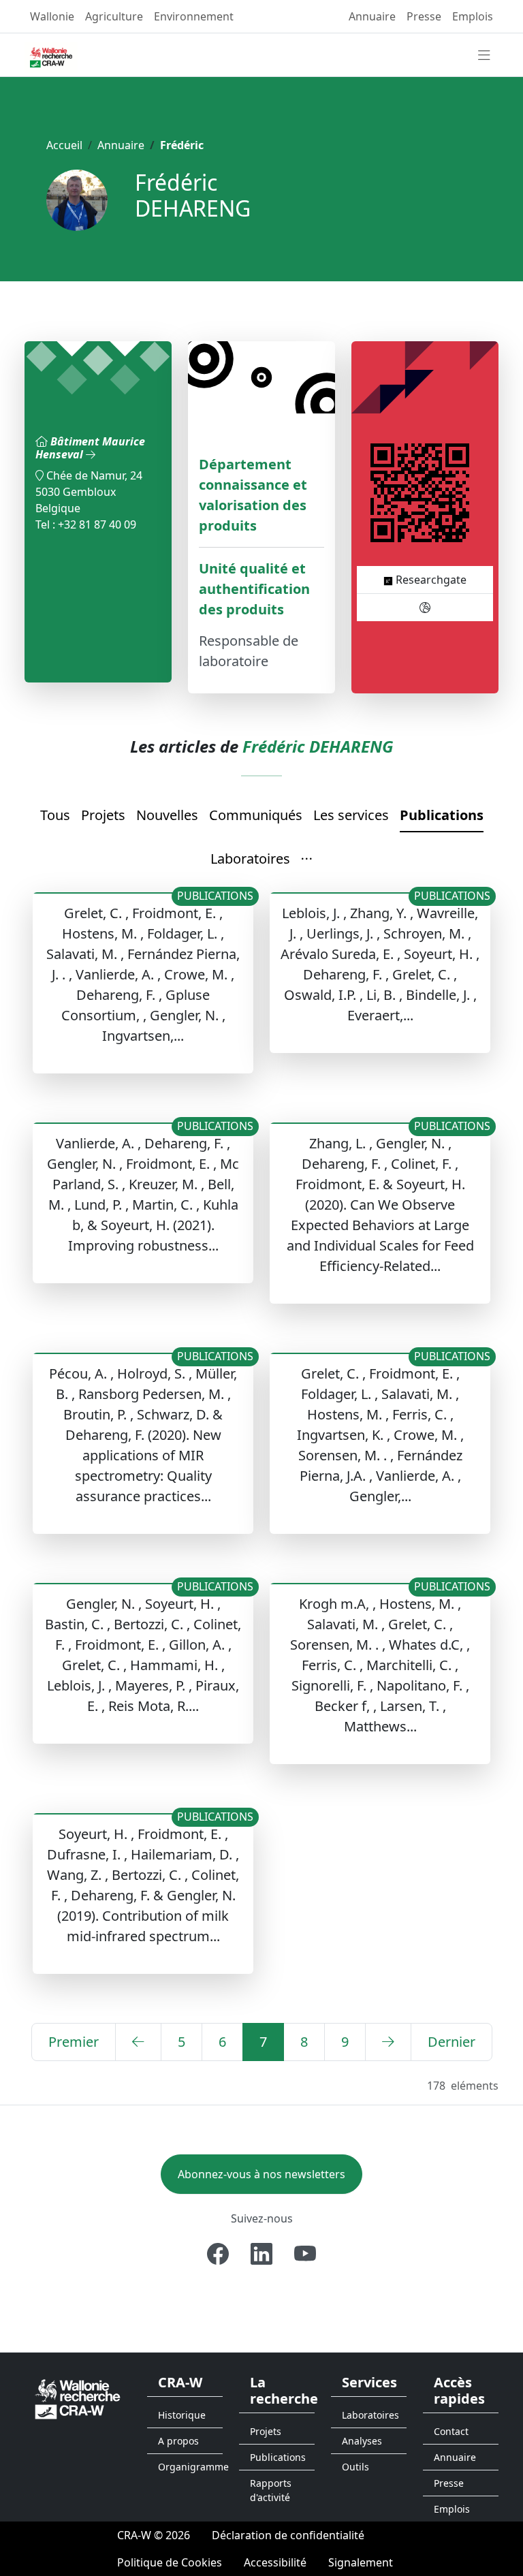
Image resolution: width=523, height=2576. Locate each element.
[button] (307, 860)
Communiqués (256, 815)
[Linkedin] (261, 2254)
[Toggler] (484, 56)
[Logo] (78, 2398)
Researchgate (430, 580)
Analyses (362, 2441)
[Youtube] (305, 2254)
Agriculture (114, 16)
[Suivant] (388, 2042)
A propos (178, 2441)
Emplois (473, 16)
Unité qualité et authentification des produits (254, 589)
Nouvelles (167, 815)
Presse (424, 16)
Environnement (194, 16)
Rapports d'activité (271, 2490)
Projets (103, 815)
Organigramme (190, 2467)
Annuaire (372, 16)
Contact (451, 2431)
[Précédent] (138, 2042)
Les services (351, 815)
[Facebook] (218, 2254)
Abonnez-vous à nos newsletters (261, 2174)
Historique (182, 2415)
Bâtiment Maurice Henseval (90, 448)
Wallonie (52, 16)
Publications (442, 815)
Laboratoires (250, 859)
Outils (355, 2467)
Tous (55, 815)
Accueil (64, 145)
